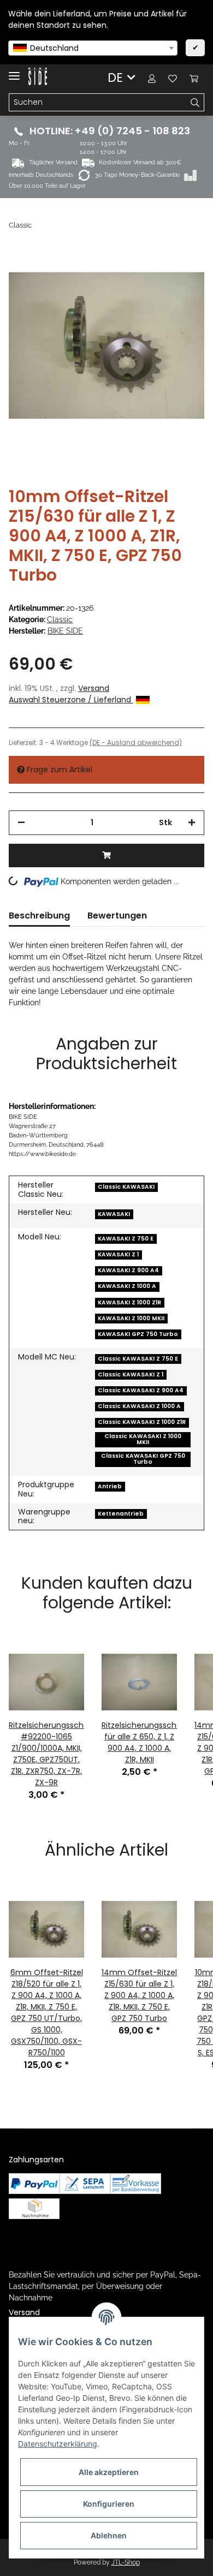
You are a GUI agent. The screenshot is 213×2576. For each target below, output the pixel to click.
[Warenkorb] (194, 78)
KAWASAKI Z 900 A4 (128, 1270)
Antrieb (110, 1486)
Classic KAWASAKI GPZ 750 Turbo (143, 1459)
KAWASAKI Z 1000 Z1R (129, 1302)
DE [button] (115, 77)
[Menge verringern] (21, 823)
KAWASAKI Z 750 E (126, 1239)
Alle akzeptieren (109, 2472)
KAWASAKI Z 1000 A (127, 1286)
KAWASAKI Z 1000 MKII (131, 1318)
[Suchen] (195, 103)
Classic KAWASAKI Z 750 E (138, 1359)
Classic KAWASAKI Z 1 (131, 1375)
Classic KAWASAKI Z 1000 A (139, 1406)
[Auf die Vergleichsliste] (153, 273)
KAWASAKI (114, 1214)
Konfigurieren (109, 2504)
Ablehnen (109, 2535)
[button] (152, 78)
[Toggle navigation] (14, 71)
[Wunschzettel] (173, 78)
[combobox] (93, 48)
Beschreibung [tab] (39, 916)
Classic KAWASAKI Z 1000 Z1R (142, 1422)
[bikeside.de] (38, 77)
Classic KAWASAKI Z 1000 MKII (143, 1439)
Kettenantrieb (121, 1514)
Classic (60, 619)
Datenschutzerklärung (58, 2444)
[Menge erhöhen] (192, 823)
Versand (94, 688)
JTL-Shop (126, 2562)
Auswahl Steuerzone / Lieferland (71, 700)
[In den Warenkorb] (106, 855)
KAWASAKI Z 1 (118, 1254)
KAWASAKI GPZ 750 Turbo (138, 1334)
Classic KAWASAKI (126, 1187)
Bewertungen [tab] (117, 916)
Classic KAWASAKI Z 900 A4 (141, 1390)
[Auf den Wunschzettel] (181, 273)
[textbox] (93, 48)
